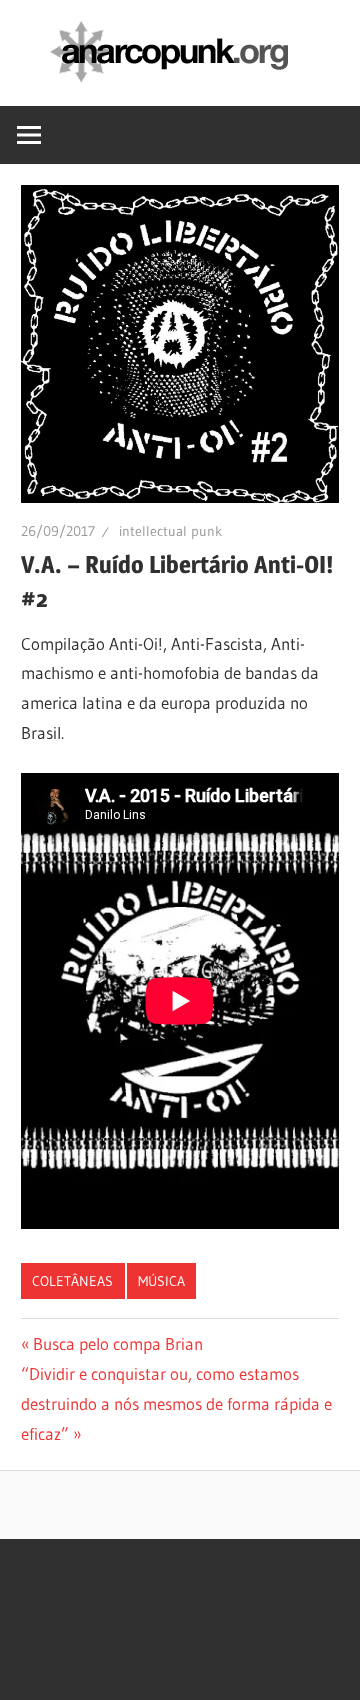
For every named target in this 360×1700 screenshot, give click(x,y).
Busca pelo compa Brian (117, 1343)
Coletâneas (72, 1281)
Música (161, 1281)
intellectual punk (170, 531)
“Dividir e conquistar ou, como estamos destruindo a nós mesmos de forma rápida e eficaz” (176, 1403)
